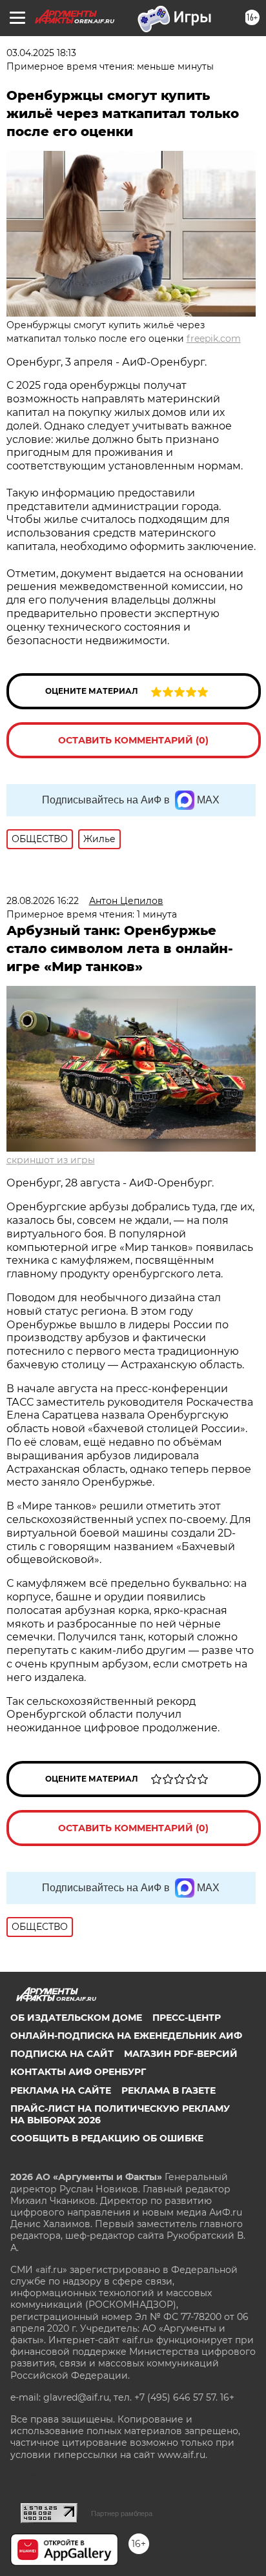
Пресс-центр (187, 2018)
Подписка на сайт (62, 2054)
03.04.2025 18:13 (41, 53)
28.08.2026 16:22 (43, 901)
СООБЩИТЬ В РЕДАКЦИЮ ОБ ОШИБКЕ (107, 2138)
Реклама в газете (169, 2090)
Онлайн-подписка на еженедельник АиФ (126, 2036)
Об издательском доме (76, 2018)
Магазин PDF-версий (181, 2054)
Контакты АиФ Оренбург (78, 2072)
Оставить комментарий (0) (133, 740)
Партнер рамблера (122, 2513)
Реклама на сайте (61, 2090)
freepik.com (214, 339)
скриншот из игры (51, 1160)
